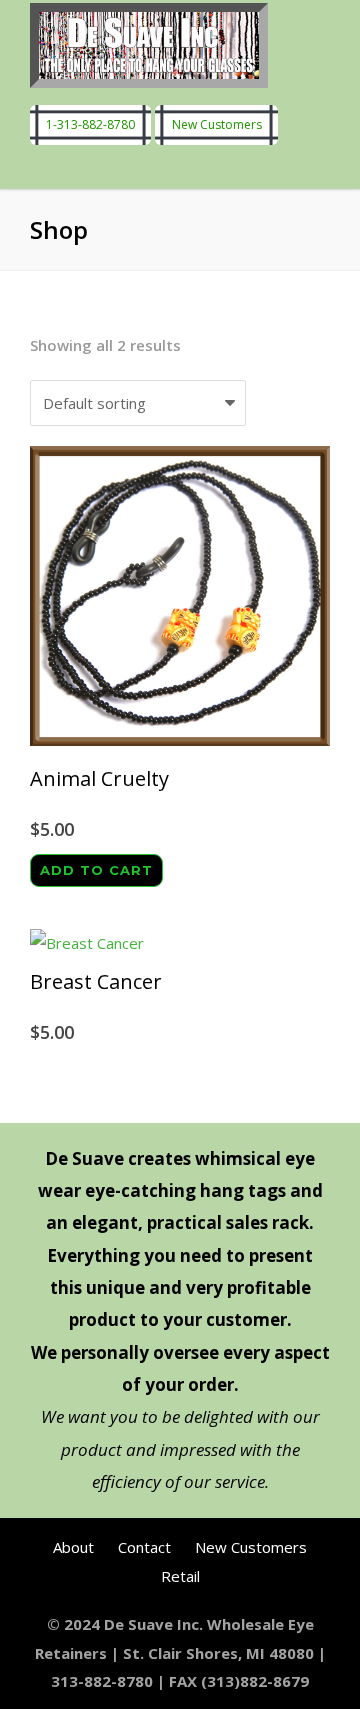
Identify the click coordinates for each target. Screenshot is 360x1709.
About (73, 1547)
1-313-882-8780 (90, 125)
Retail (180, 1576)
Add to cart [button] (96, 870)
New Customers (217, 125)
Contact (144, 1547)
